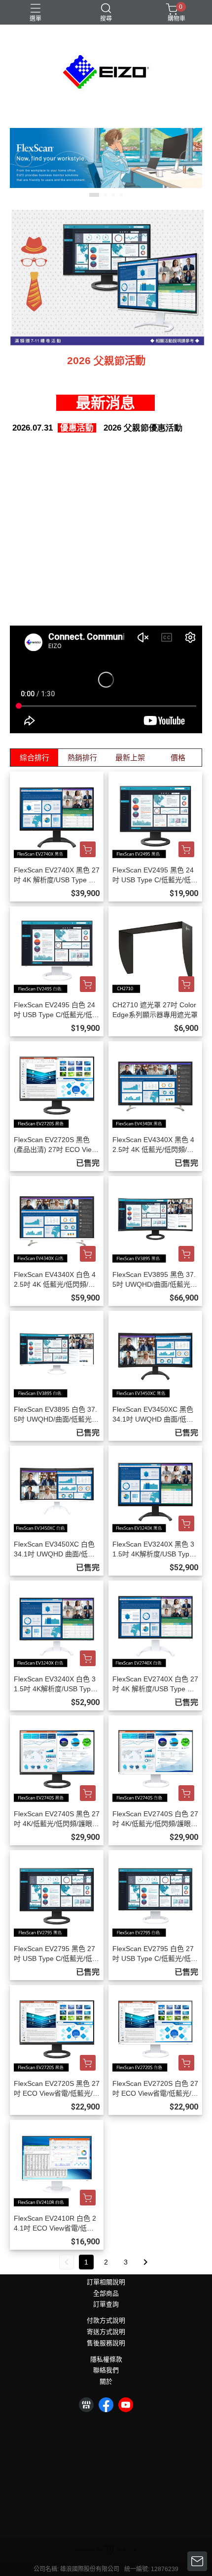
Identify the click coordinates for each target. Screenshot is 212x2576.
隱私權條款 (106, 2360)
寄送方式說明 (106, 2332)
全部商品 (106, 2294)
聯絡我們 (106, 2371)
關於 (106, 2382)
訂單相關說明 (106, 2282)
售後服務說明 (106, 2343)
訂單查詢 (106, 2305)
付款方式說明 (106, 2321)
